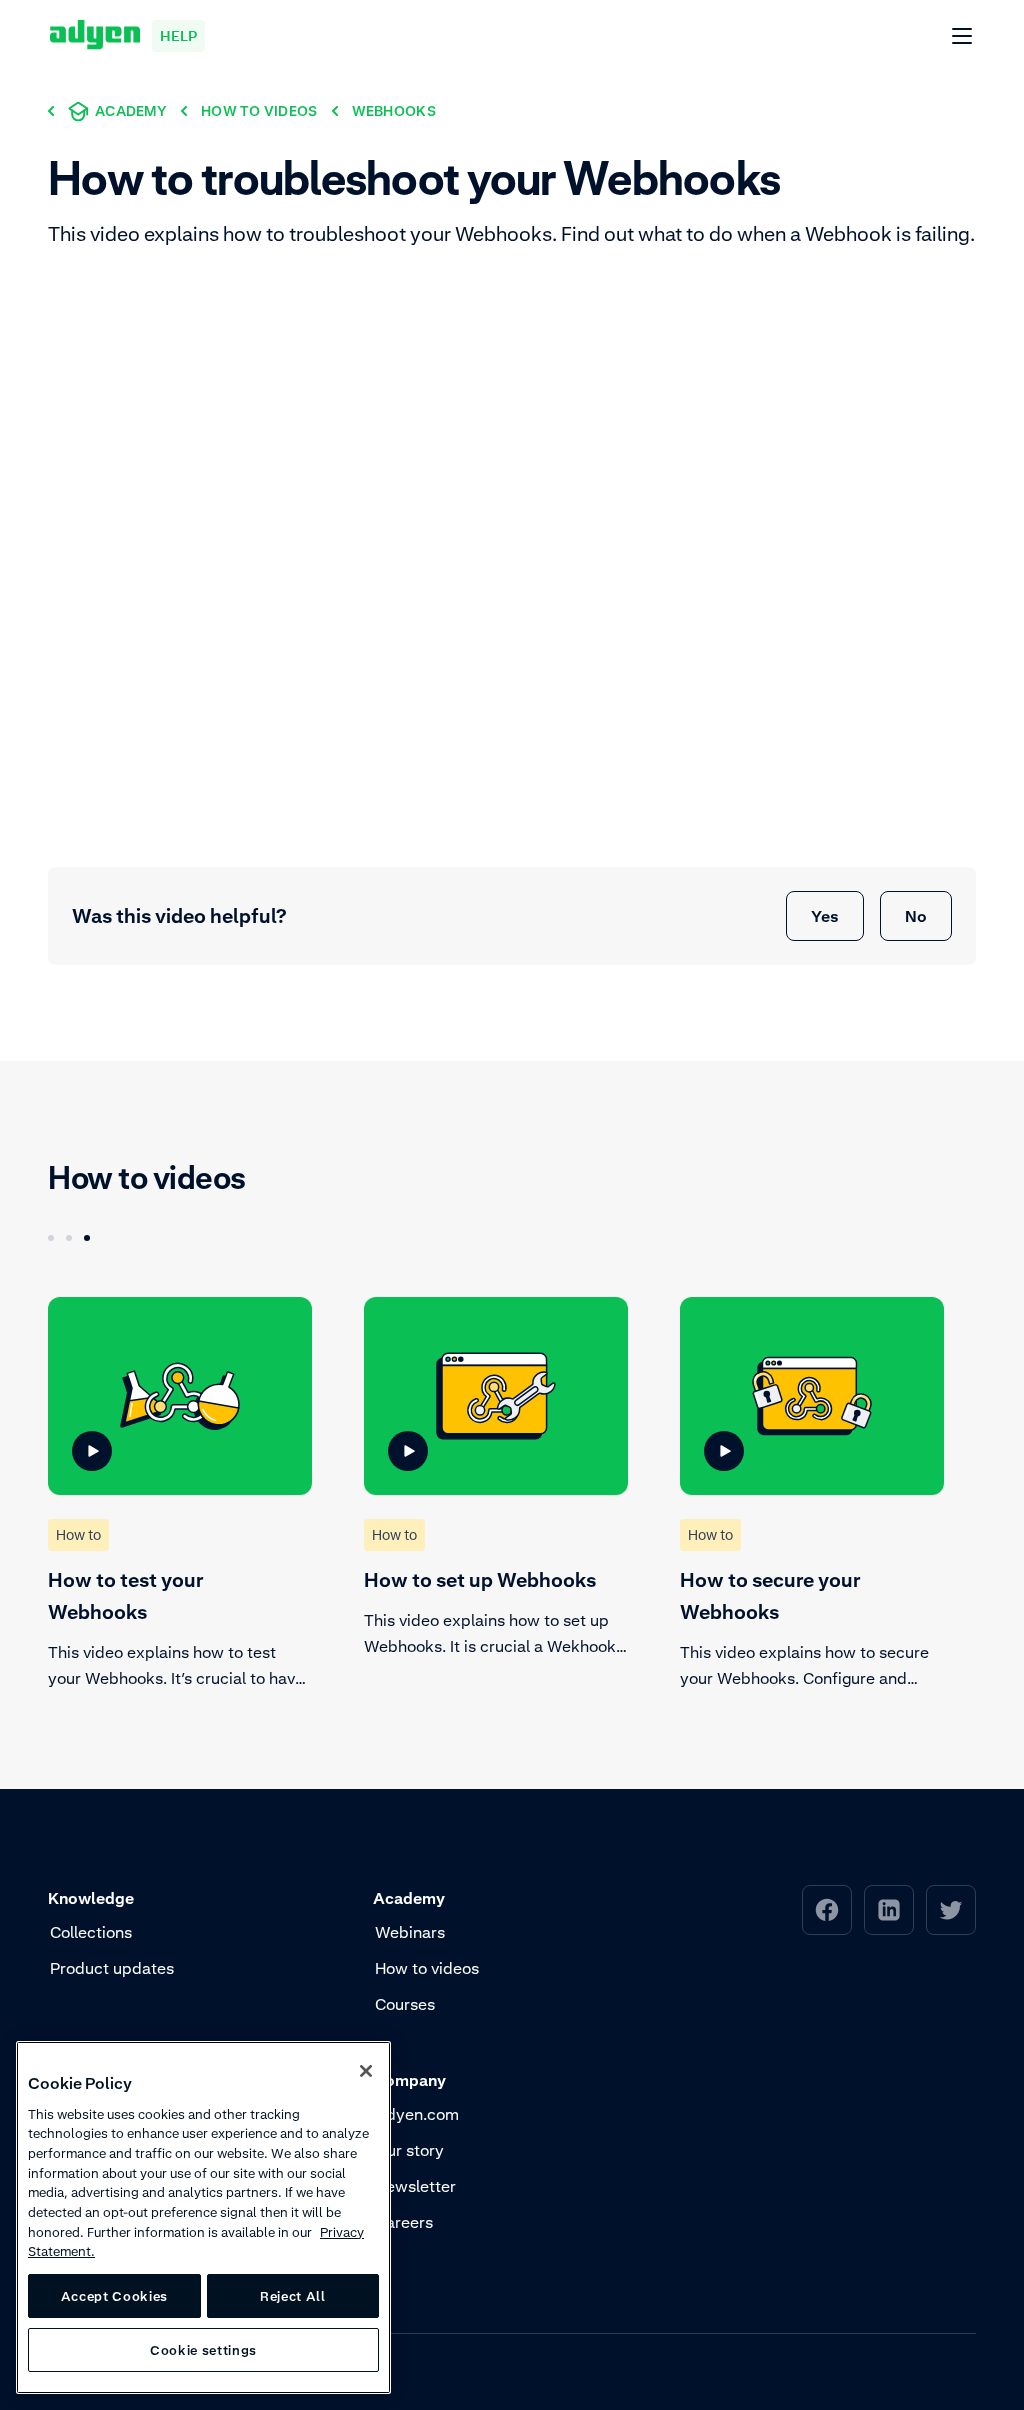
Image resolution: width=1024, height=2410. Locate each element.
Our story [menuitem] (409, 2150)
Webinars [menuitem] (410, 1932)
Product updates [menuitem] (112, 1968)
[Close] (366, 2071)
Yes (825, 916)
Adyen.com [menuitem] (417, 2114)
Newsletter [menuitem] (415, 2186)
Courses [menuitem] (405, 2004)
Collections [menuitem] (91, 1932)
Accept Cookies (114, 2296)
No (916, 916)
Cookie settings (203, 2350)
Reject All (293, 2296)
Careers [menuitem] (404, 2222)
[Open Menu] (963, 37)
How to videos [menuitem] (427, 1968)
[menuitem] (827, 1910)
